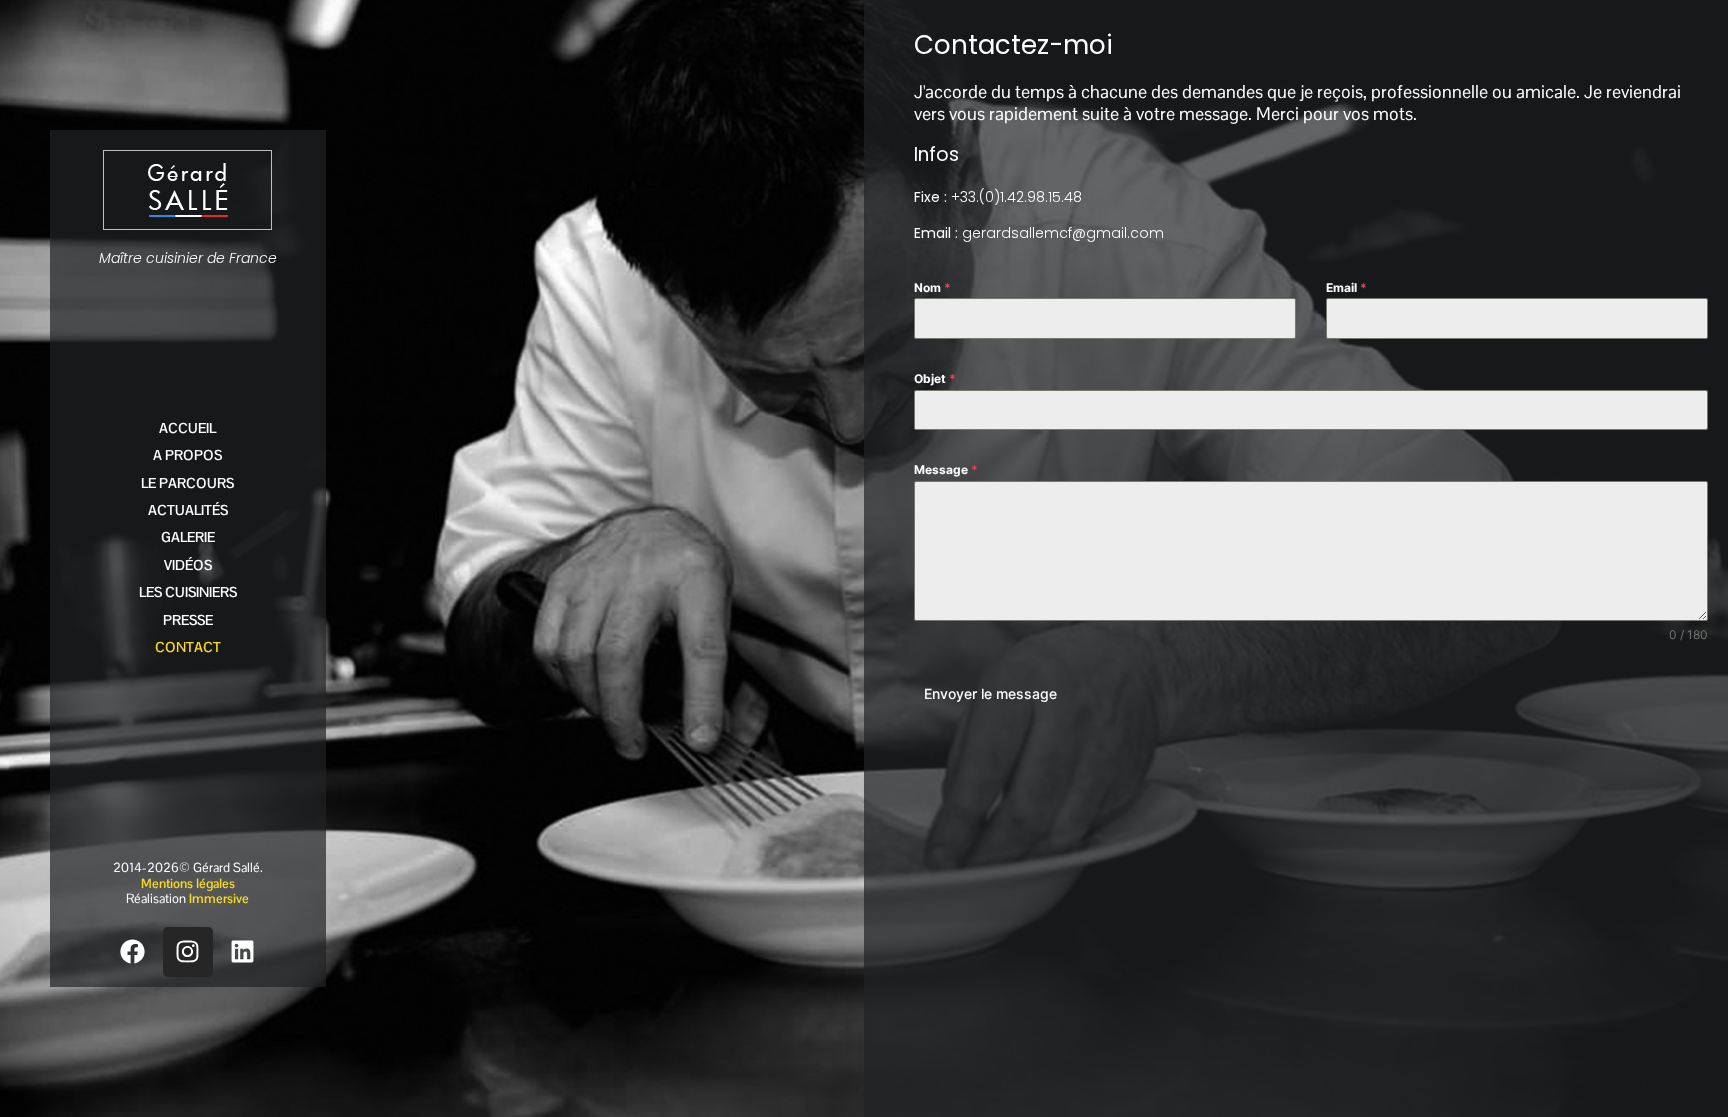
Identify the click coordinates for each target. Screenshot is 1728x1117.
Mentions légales (188, 883)
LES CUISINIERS (188, 592)
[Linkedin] (243, 952)
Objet (935, 378)
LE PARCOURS (187, 483)
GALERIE (188, 537)
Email (1346, 287)
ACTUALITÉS (188, 510)
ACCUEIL (187, 428)
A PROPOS (187, 455)
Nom (932, 287)
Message (946, 469)
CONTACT (188, 647)
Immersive (219, 898)
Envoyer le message (990, 693)
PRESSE (188, 620)
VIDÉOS (188, 565)
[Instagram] (188, 952)
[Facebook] (133, 952)
